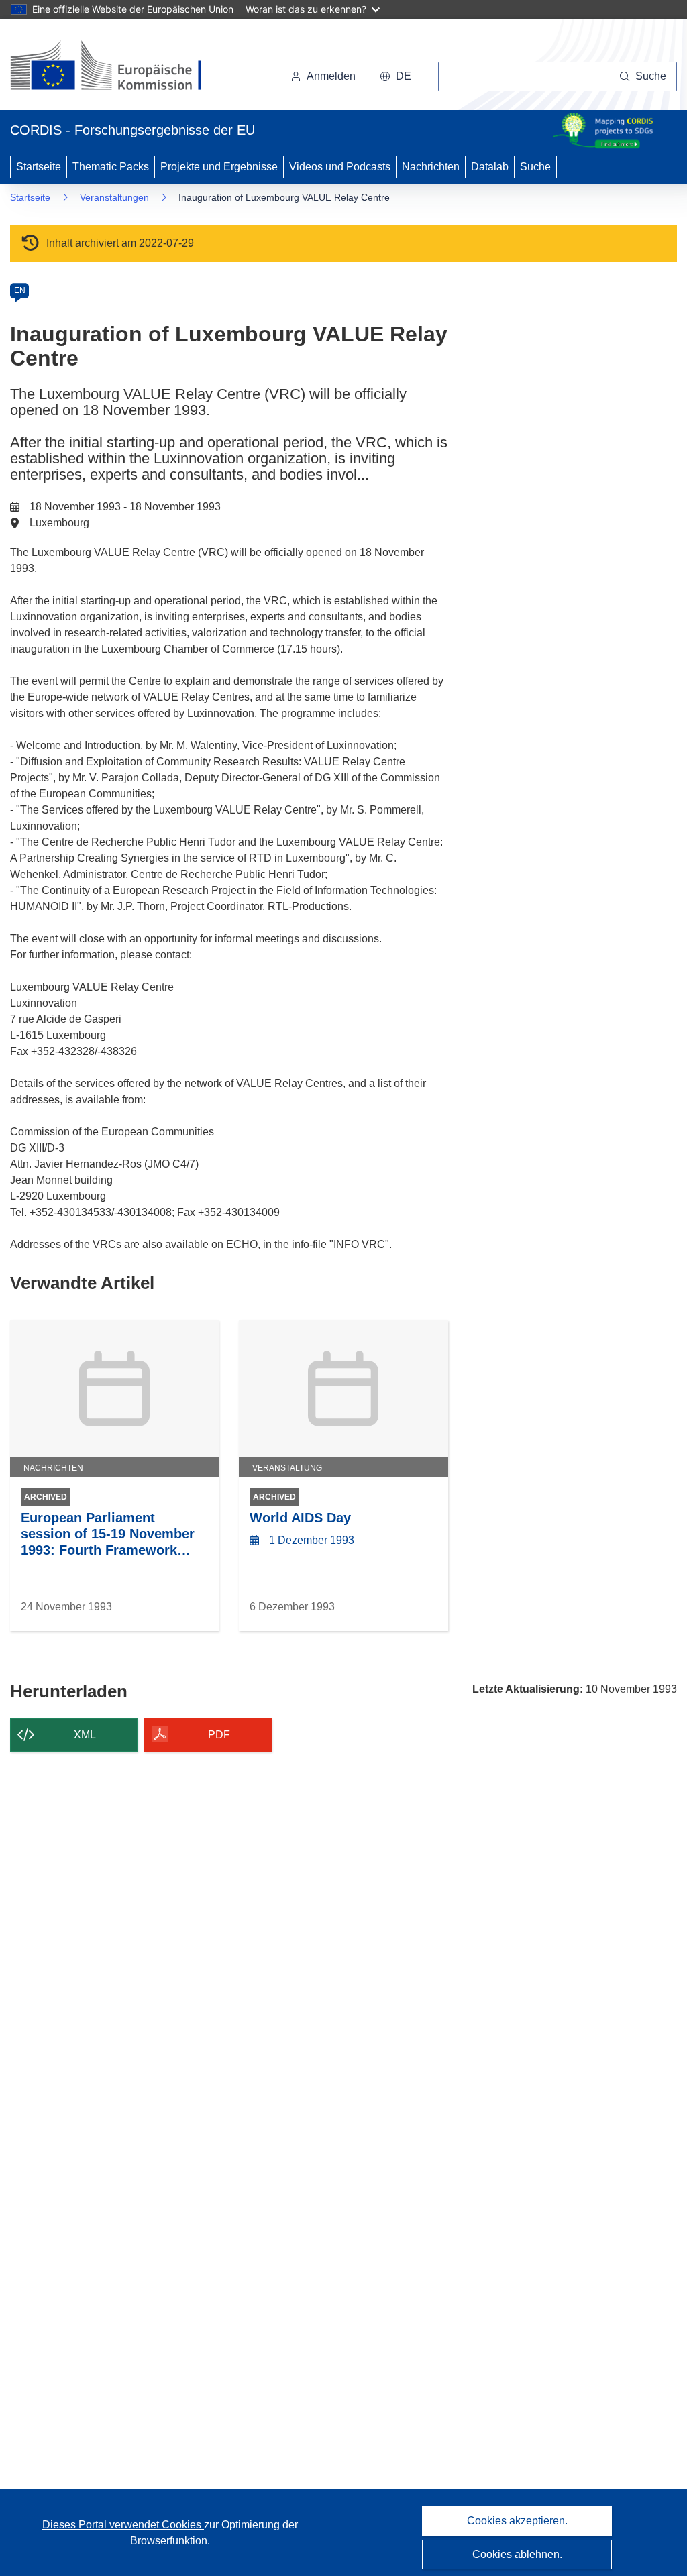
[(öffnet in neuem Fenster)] (118, 67)
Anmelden (331, 76)
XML (85, 1735)
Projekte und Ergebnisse (219, 167)
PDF (219, 1735)
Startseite (39, 167)
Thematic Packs (111, 167)
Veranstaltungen (114, 197)
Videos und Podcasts (340, 167)
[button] (395, 76)
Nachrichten (431, 167)
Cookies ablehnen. (517, 2554)
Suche (535, 167)
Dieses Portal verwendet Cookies (123, 2525)
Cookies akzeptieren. (517, 2521)
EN (20, 290)
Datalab (490, 167)
